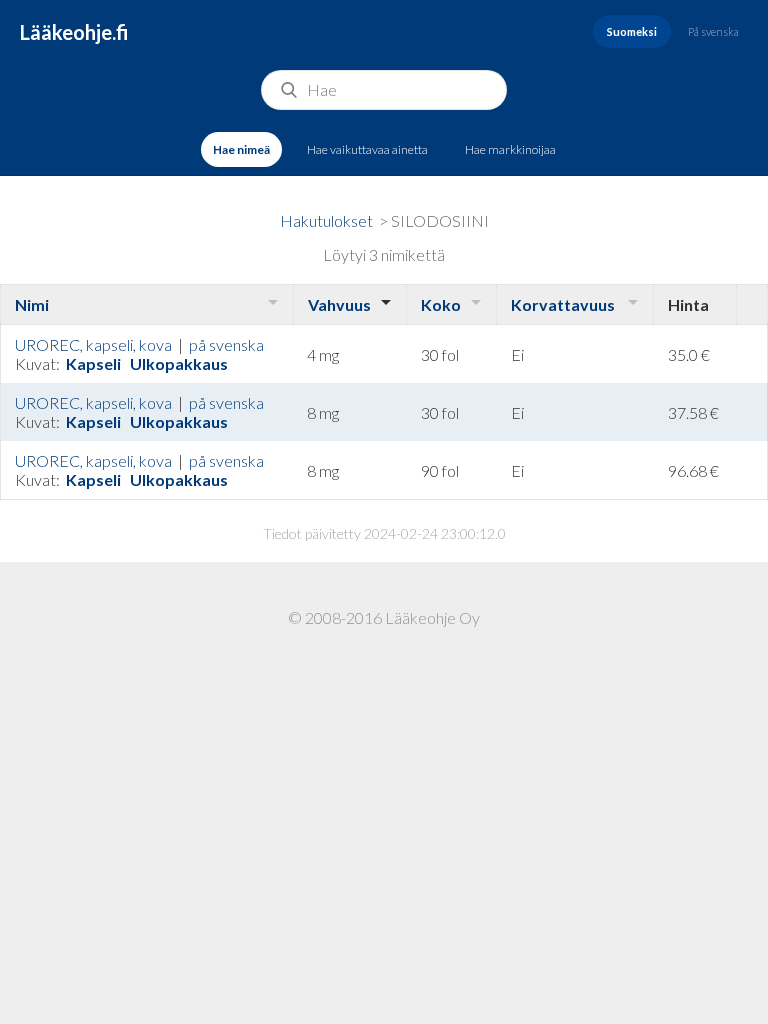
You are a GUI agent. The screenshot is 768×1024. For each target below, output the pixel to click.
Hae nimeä (241, 149)
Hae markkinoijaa (510, 149)
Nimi (32, 304)
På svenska (713, 31)
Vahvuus (339, 304)
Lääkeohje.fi (74, 32)
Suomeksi (632, 31)
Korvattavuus (563, 304)
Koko (441, 304)
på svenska (226, 344)
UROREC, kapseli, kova (93, 344)
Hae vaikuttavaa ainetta (367, 149)
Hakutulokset (326, 220)
